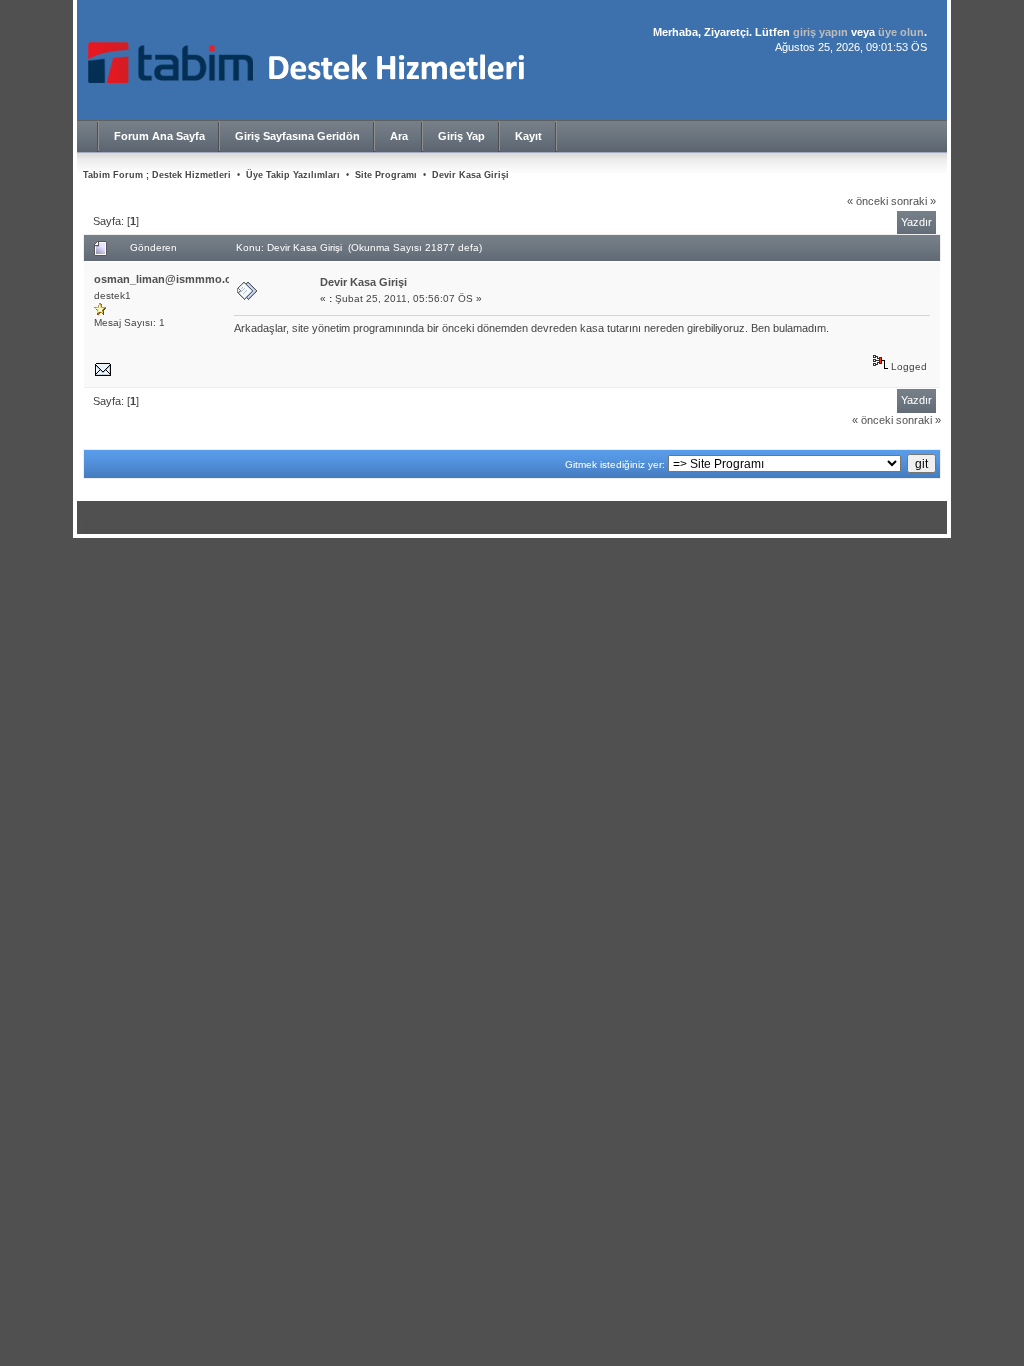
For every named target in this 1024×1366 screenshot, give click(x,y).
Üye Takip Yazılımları (293, 175)
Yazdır (916, 222)
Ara (399, 136)
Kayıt (528, 136)
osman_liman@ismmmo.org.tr (174, 279)
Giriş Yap (461, 136)
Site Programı (386, 175)
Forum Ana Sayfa (159, 136)
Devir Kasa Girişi (470, 175)
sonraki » (913, 201)
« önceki (867, 201)
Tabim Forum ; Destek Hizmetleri (157, 175)
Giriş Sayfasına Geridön (297, 136)
